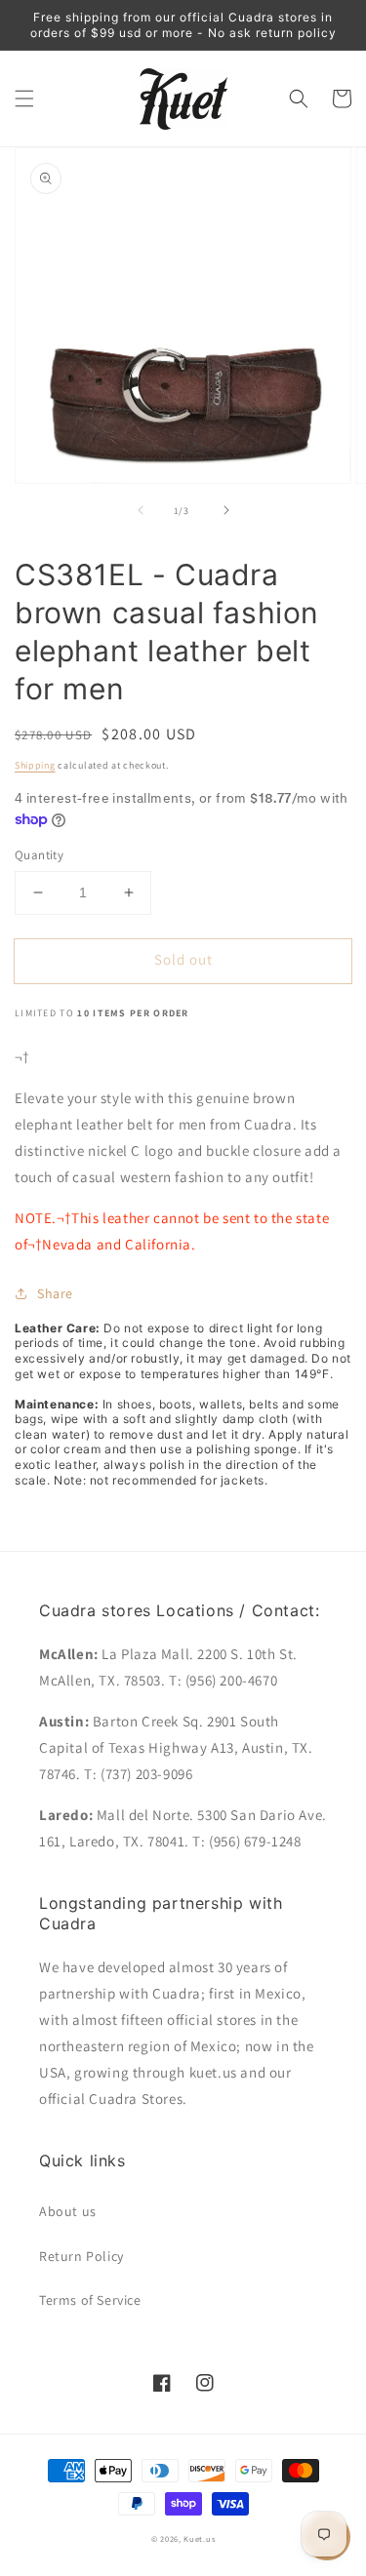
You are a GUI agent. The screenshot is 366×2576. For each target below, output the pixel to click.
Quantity (39, 855)
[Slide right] (226, 510)
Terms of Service (90, 2300)
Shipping (35, 765)
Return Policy (81, 2256)
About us (68, 2211)
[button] (24, 99)
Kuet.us (199, 2538)
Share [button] (55, 1293)
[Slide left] (141, 510)
